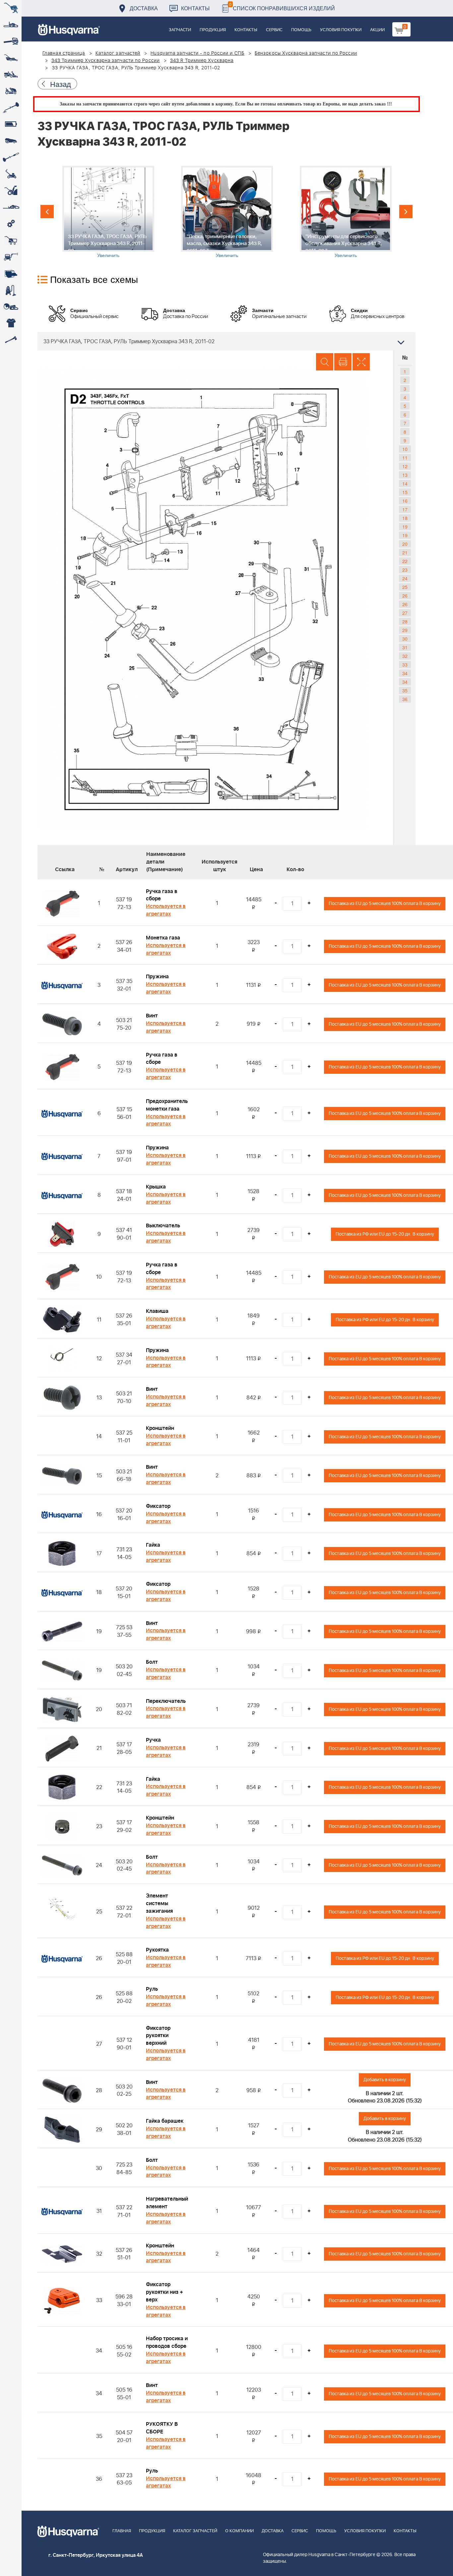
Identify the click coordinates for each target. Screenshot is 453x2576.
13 (405, 475)
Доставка (144, 8)
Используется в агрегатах (166, 910)
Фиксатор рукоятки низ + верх (164, 2292)
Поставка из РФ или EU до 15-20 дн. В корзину (385, 1234)
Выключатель (163, 1226)
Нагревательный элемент (167, 2203)
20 (405, 544)
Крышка (156, 1187)
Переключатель (166, 1701)
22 (405, 561)
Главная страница (64, 53)
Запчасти (180, 30)
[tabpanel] (108, 212)
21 (405, 552)
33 (405, 665)
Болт (152, 1662)
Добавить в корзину (385, 2080)
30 (405, 639)
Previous (47, 212)
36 (405, 699)
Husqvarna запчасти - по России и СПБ (197, 53)
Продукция (213, 30)
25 (405, 587)
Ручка (153, 1740)
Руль (152, 1989)
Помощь (301, 30)
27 (405, 613)
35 (405, 690)
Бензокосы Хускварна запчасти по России (306, 53)
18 (405, 518)
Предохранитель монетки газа (167, 1105)
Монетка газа (163, 938)
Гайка (153, 1545)
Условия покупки (341, 30)
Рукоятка (157, 1950)
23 (405, 570)
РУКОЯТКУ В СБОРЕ (162, 2428)
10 (405, 449)
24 (405, 578)
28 (405, 621)
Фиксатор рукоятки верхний (158, 2036)
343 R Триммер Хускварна (202, 61)
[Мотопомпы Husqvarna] (11, 274)
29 (405, 630)
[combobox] (227, 341)
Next (406, 212)
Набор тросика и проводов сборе (167, 2342)
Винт (152, 1016)
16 (405, 501)
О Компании (239, 2531)
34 (405, 673)
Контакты (195, 8)
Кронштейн (160, 1428)
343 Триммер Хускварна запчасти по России (106, 61)
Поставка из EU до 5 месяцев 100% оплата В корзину (385, 903)
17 (405, 509)
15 (405, 492)
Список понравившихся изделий (282, 6)
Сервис (274, 30)
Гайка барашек (165, 2121)
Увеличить (108, 255)
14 (405, 483)
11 (405, 458)
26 (405, 596)
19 (405, 527)
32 (405, 656)
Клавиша (157, 1311)
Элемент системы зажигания (159, 1903)
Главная (122, 2531)
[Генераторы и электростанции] (11, 240)
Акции (377, 30)
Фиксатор (158, 1506)
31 (405, 647)
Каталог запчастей (118, 53)
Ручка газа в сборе (162, 895)
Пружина (157, 977)
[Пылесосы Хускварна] (11, 290)
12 (405, 466)
